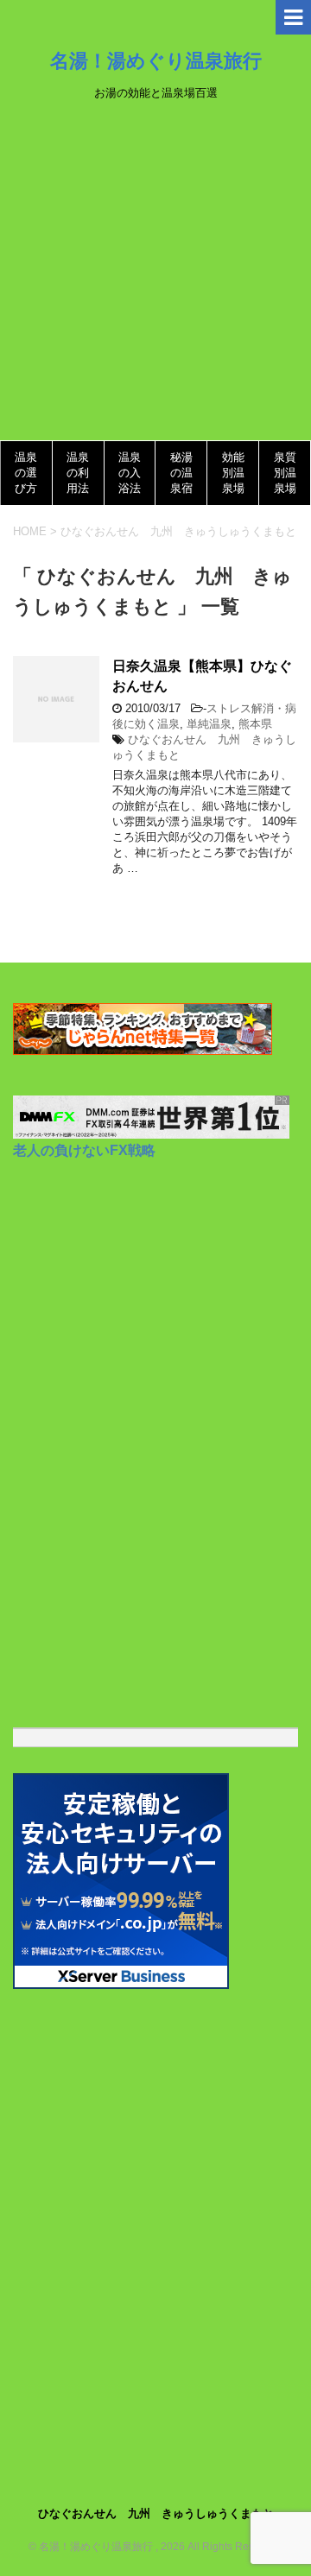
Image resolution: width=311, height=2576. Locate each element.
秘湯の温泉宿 (181, 473)
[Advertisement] (155, 276)
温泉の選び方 (26, 473)
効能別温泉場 (233, 473)
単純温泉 (209, 724)
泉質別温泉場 (285, 473)
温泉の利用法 (78, 473)
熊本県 (255, 724)
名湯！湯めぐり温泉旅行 (156, 60)
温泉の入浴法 (130, 473)
